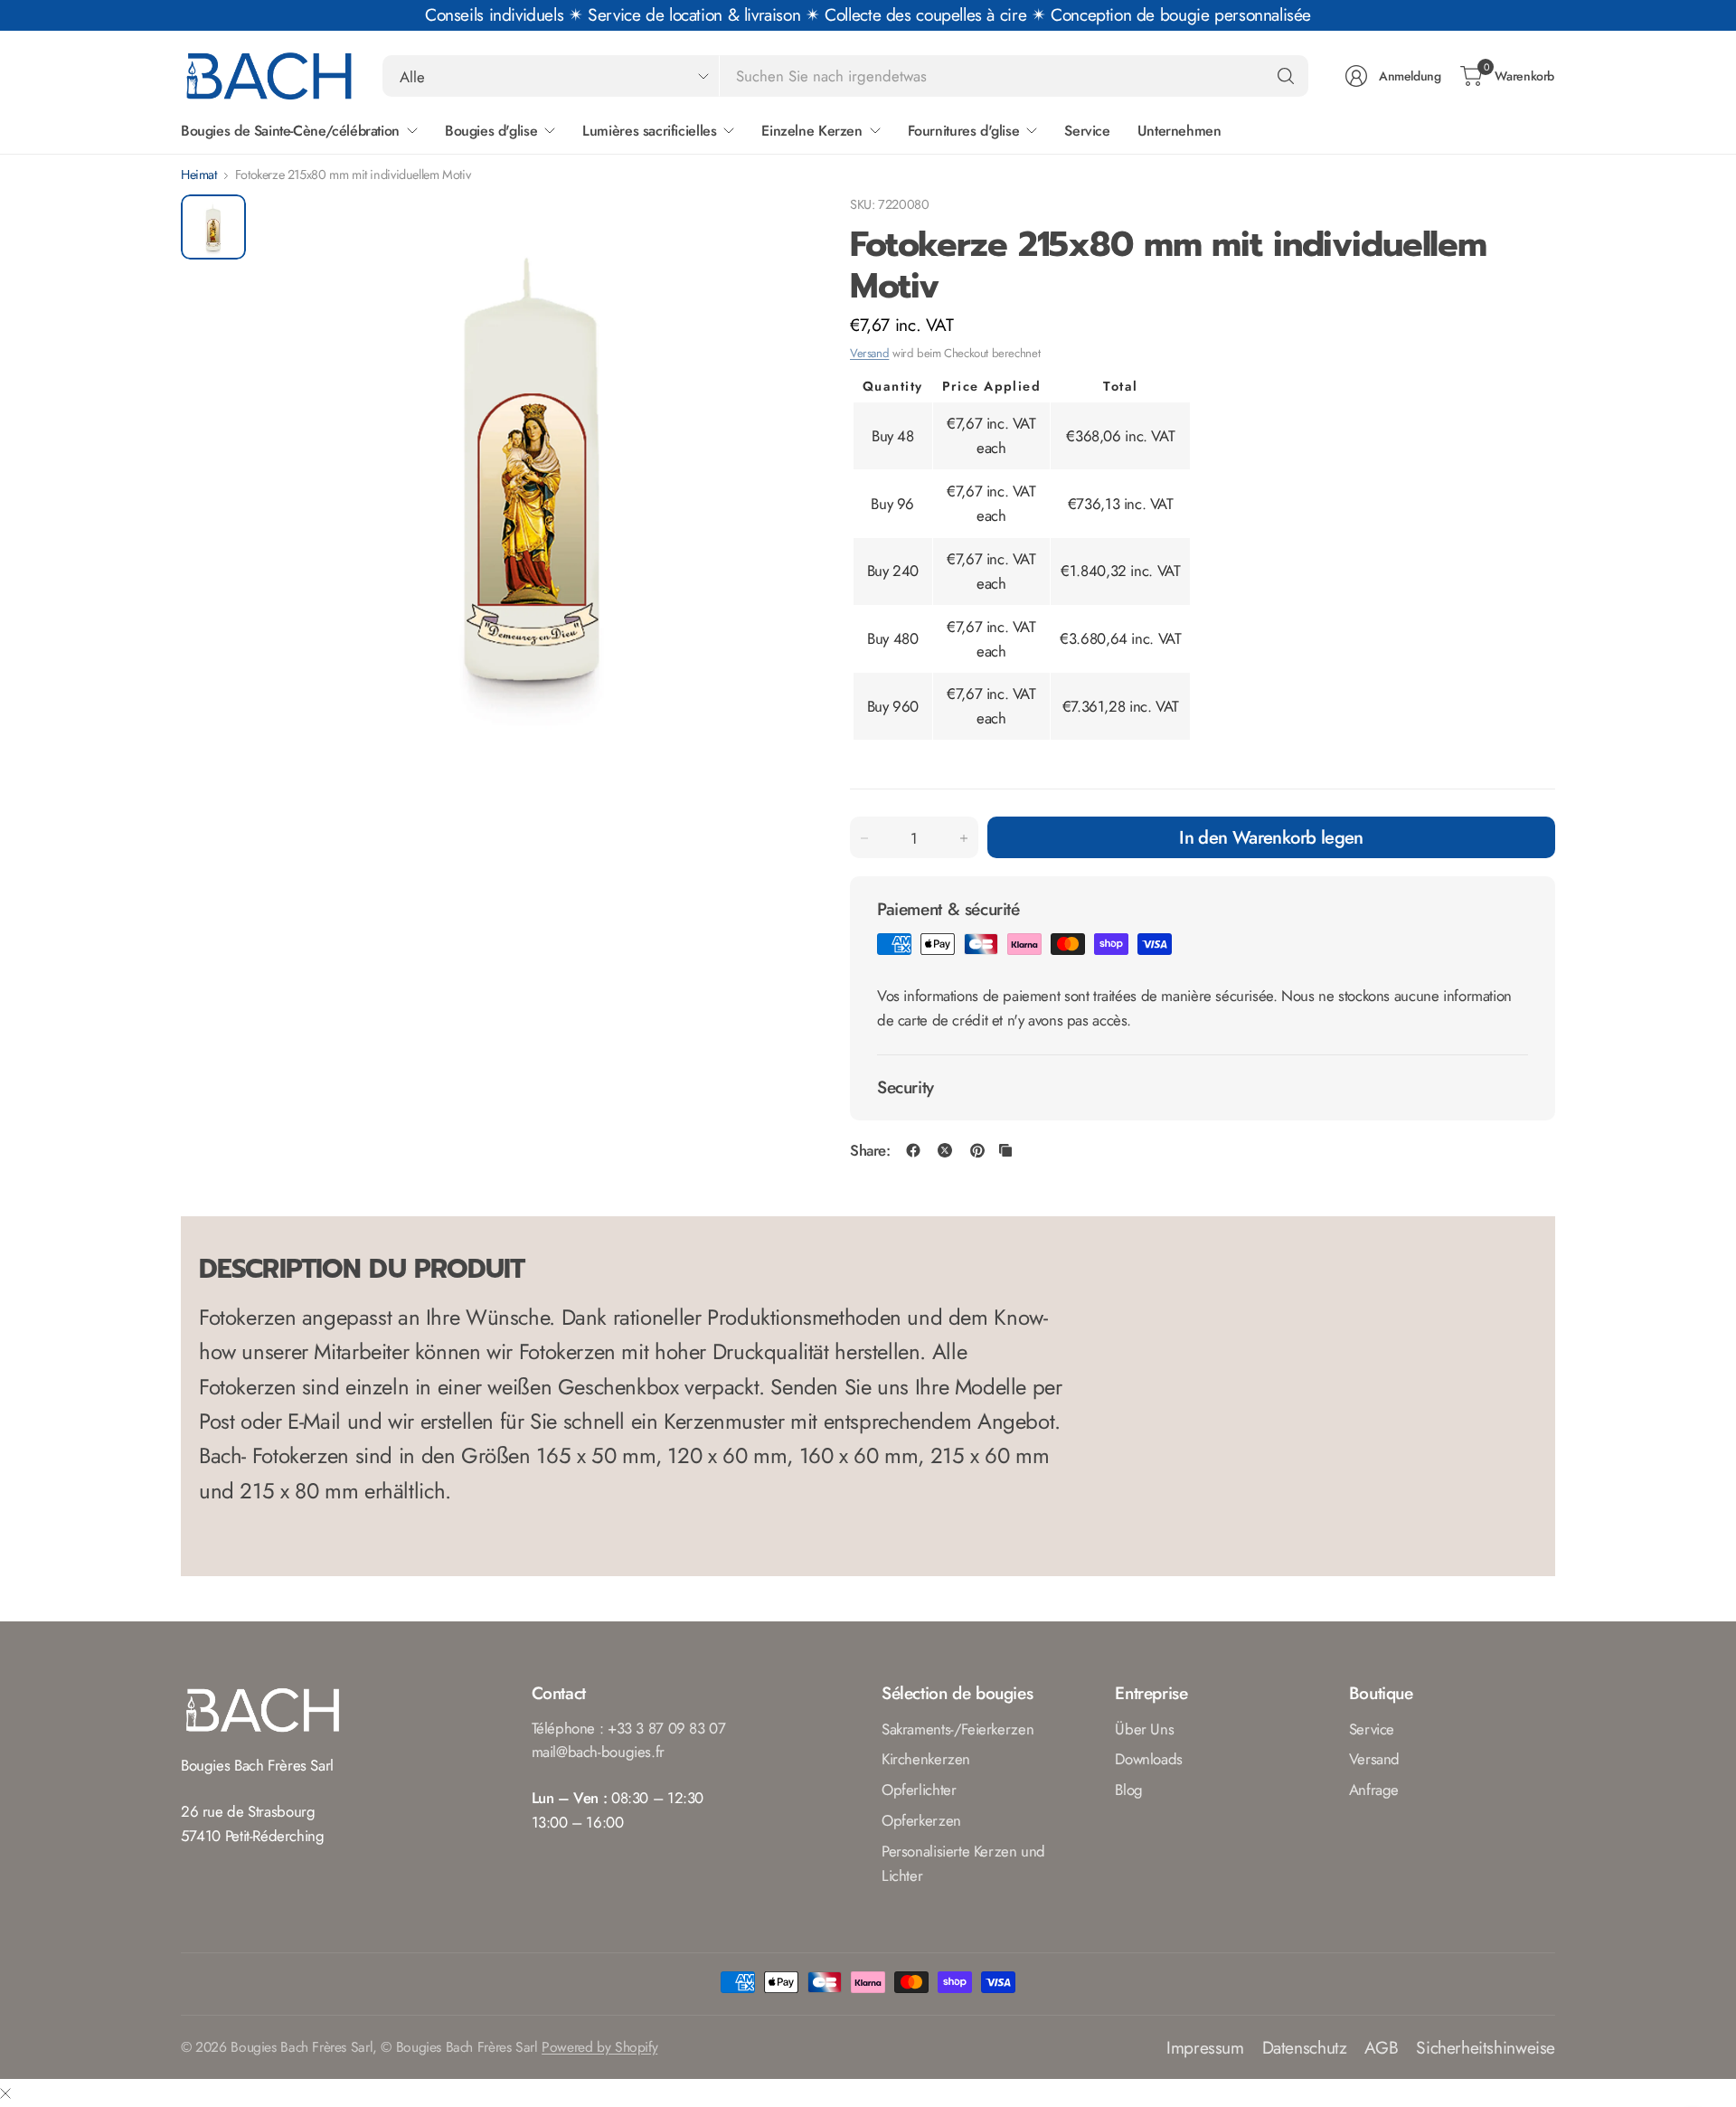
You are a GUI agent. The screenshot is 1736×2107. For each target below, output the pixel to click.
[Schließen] (5, 2093)
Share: (870, 1151)
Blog (1128, 1790)
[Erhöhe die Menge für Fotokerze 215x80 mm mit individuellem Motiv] (964, 838)
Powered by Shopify (599, 2047)
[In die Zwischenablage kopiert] (1005, 1150)
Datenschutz (1305, 2047)
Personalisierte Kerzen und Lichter (963, 1863)
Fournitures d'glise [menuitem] (964, 131)
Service (1372, 1729)
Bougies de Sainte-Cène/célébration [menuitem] (290, 131)
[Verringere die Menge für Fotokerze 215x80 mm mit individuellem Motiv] (864, 838)
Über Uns (1144, 1729)
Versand (869, 353)
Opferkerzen (921, 1820)
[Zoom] (770, 229)
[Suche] (1286, 76)
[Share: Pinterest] (977, 1150)
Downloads (1149, 1759)
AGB (1381, 2047)
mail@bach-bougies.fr (598, 1752)
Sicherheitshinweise (1486, 2047)
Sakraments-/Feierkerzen (958, 1729)
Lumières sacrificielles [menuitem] (649, 131)
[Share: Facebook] (913, 1150)
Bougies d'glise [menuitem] (491, 131)
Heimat (199, 175)
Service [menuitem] (1087, 131)
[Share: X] (945, 1150)
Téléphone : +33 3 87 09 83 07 (629, 1728)
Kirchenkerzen (926, 1759)
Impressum (1205, 2047)
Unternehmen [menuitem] (1179, 131)
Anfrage (1374, 1790)
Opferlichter (919, 1790)
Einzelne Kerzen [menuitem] (811, 131)
